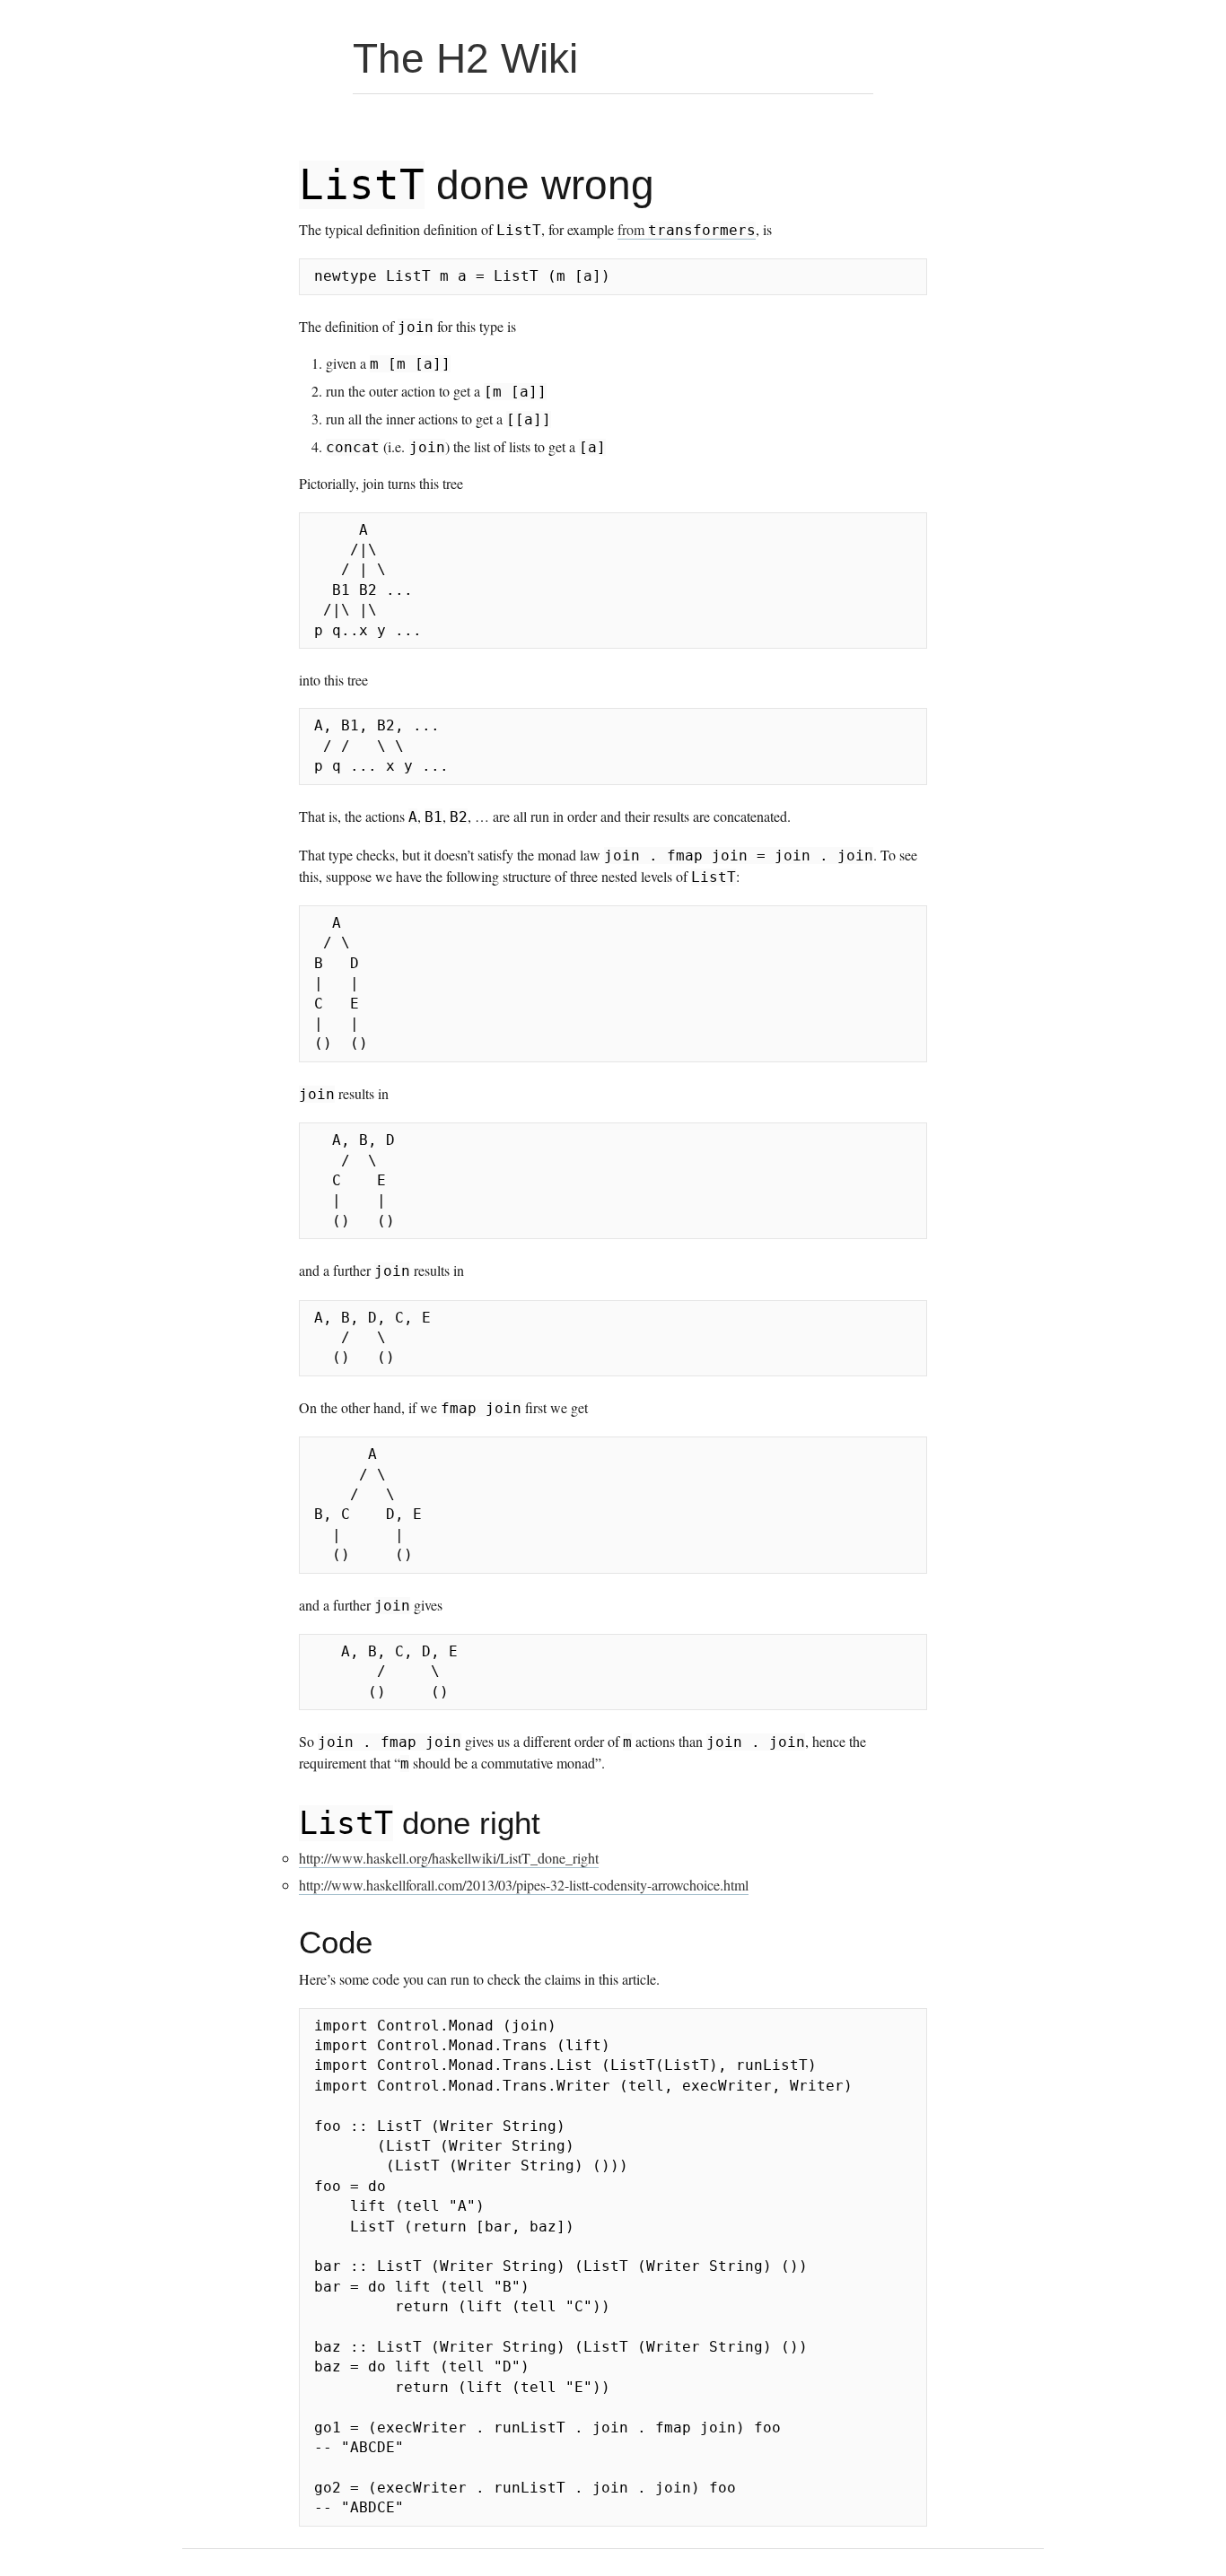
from (687, 229)
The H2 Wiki (465, 58)
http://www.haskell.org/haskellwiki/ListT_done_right (449, 1858)
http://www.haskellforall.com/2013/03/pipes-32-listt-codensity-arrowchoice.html (524, 1885)
